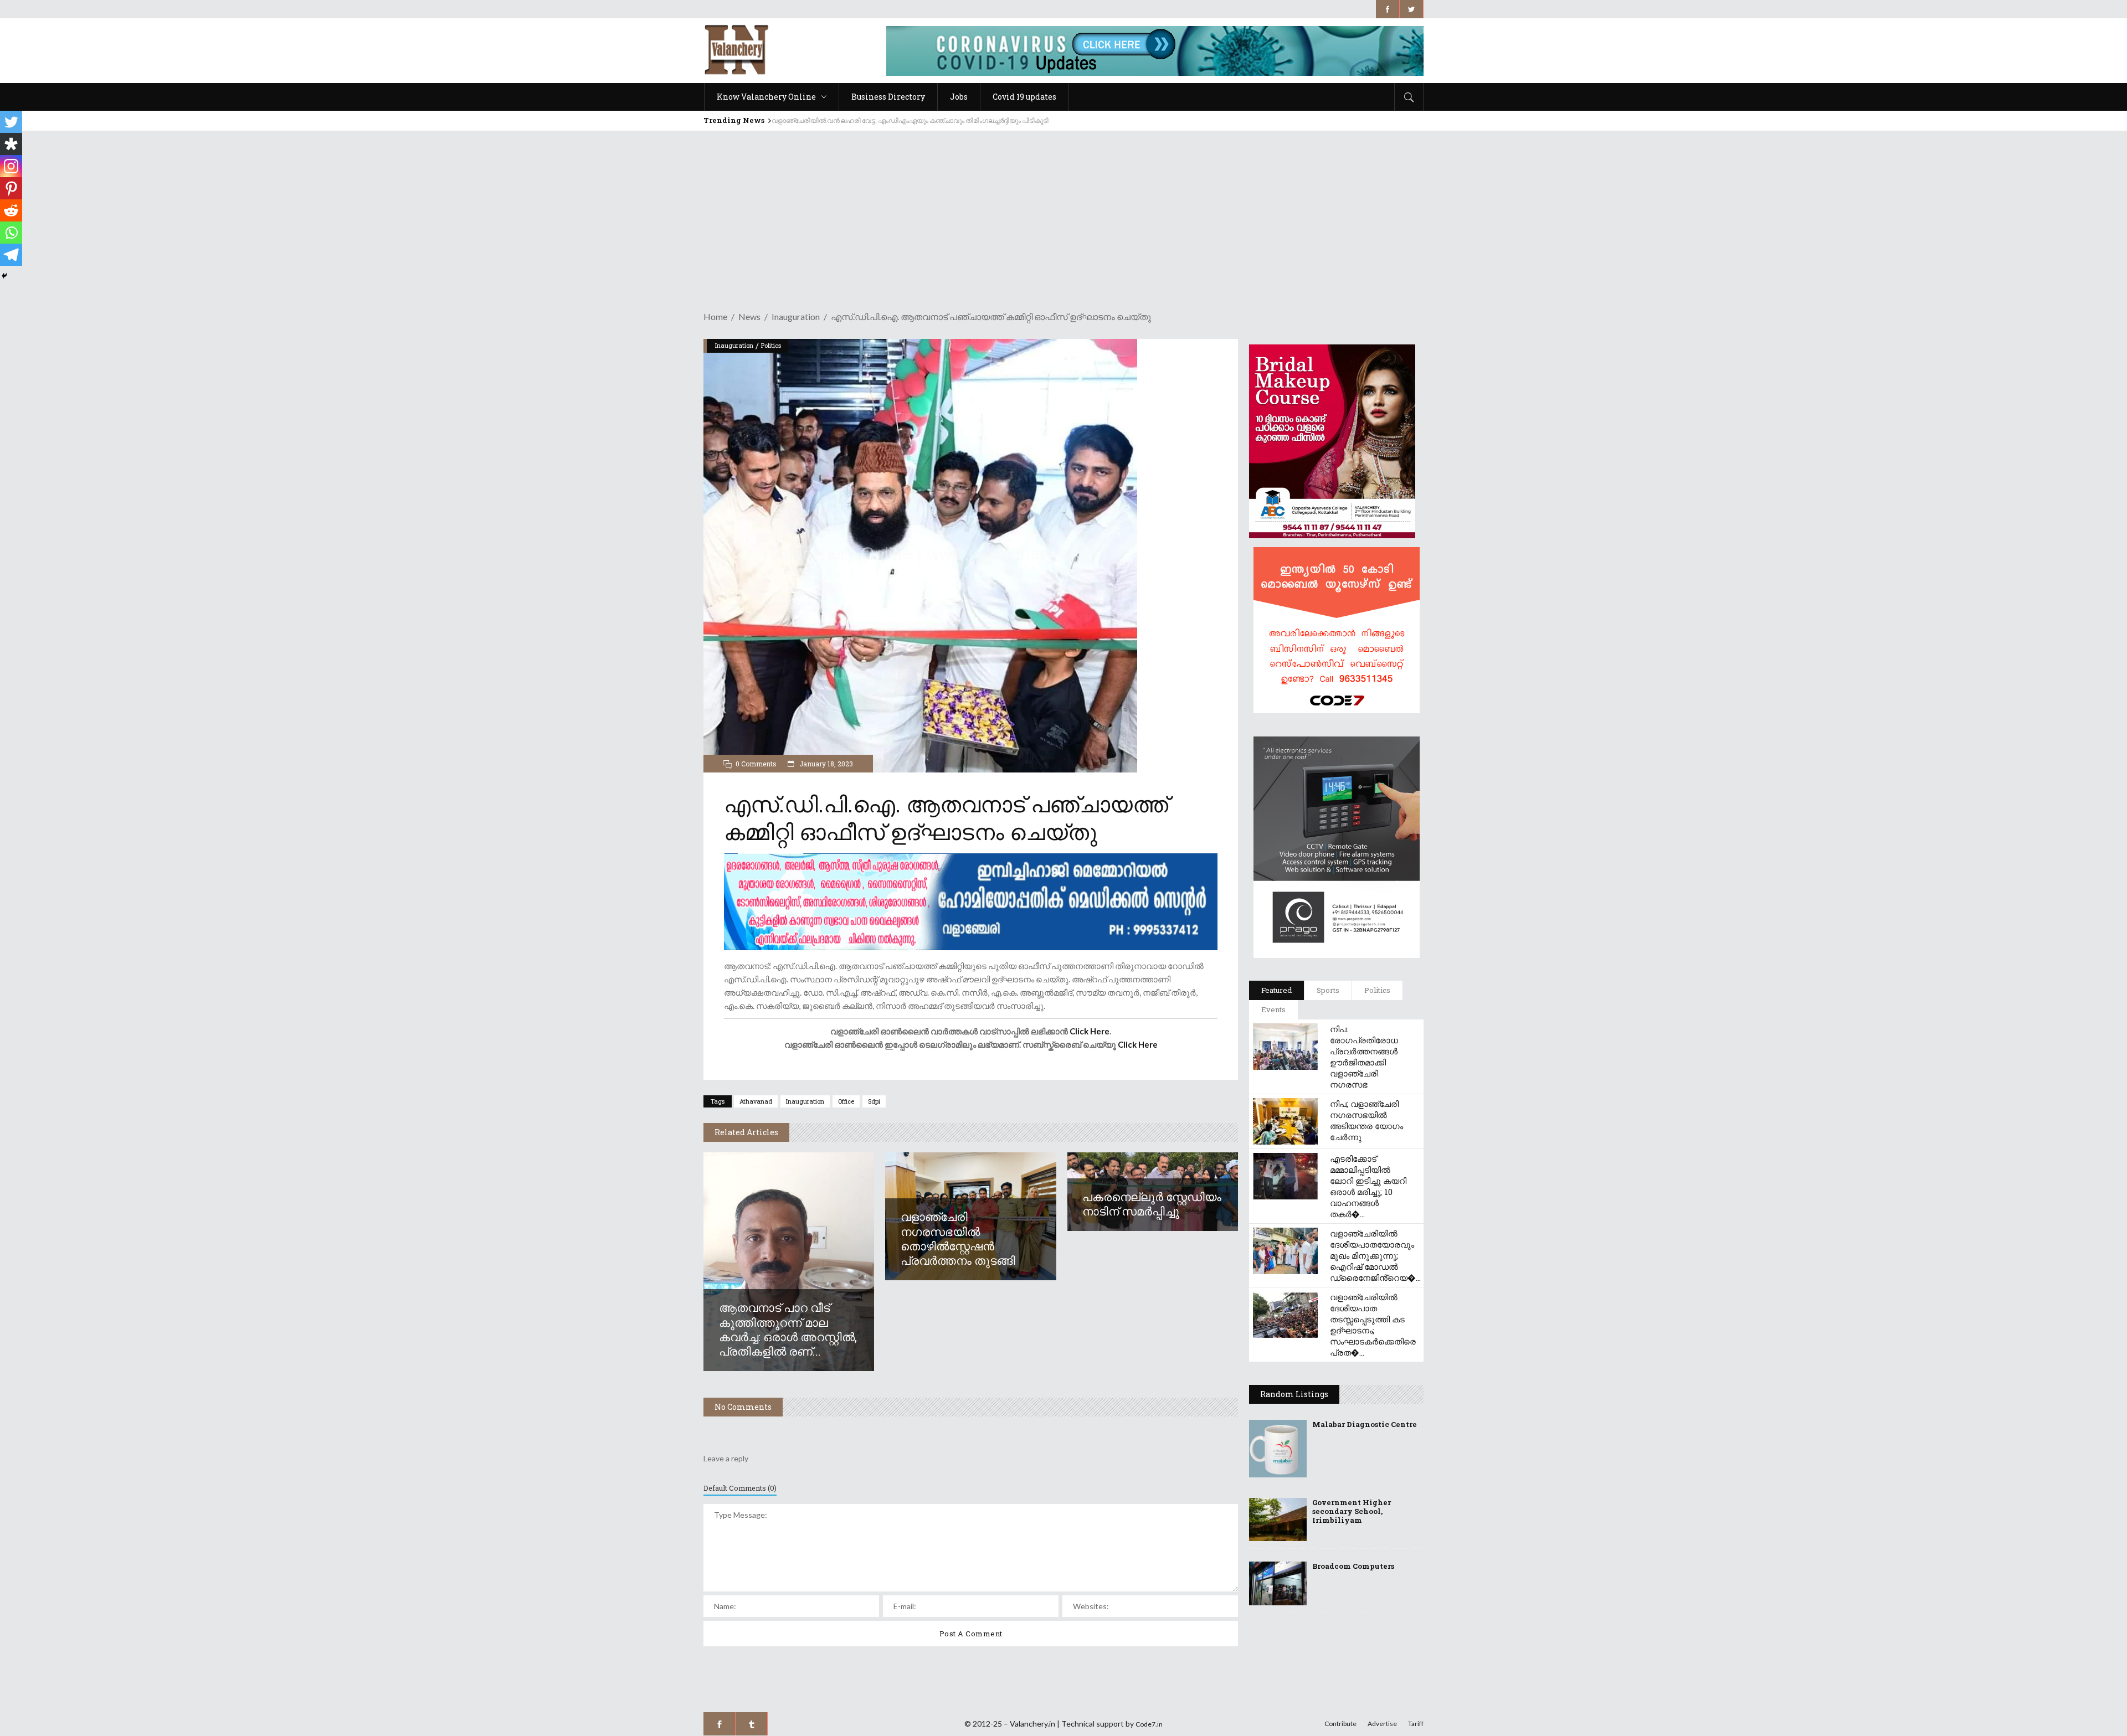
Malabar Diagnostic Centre (1365, 1424)
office (846, 1101)
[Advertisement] (1063, 214)
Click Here (1090, 1031)
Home (715, 316)
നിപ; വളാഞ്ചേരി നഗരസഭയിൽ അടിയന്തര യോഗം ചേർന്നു (1366, 1120)
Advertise (1382, 1724)
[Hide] (4, 276)
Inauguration (796, 316)
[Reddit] (11, 210)
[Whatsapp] (11, 233)
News (749, 316)
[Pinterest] (11, 188)
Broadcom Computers (1353, 1566)
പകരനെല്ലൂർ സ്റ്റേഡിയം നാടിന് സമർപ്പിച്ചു (1152, 1204)
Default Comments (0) (740, 1488)
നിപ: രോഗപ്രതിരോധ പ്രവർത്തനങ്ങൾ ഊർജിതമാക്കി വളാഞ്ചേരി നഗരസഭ (1364, 1057)
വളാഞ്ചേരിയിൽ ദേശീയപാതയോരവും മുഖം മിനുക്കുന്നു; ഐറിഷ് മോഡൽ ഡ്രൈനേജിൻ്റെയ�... (1375, 1255)
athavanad (756, 1101)
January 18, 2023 (825, 764)
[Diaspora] (11, 144)
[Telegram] (11, 255)
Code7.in (1149, 1724)
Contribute (1340, 1724)
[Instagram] (11, 166)
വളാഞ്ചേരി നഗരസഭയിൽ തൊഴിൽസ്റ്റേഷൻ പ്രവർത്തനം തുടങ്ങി (958, 1238)
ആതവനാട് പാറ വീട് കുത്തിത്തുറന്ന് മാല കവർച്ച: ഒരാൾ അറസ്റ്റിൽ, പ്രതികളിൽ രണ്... (788, 1329)
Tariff (1416, 1724)
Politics (771, 345)
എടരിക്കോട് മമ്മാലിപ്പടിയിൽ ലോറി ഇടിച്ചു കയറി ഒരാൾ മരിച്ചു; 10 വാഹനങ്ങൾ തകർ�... (1368, 1186)
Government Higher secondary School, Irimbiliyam (1352, 1511)
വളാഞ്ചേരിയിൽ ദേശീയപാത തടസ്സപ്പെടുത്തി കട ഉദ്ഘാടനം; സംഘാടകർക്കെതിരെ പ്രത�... (1373, 1325)
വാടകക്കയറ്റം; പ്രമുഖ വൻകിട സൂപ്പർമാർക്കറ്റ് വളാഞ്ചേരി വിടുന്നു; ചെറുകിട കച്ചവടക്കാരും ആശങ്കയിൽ (931, 120)
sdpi (874, 1101)
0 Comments (756, 764)
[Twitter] (11, 122)
